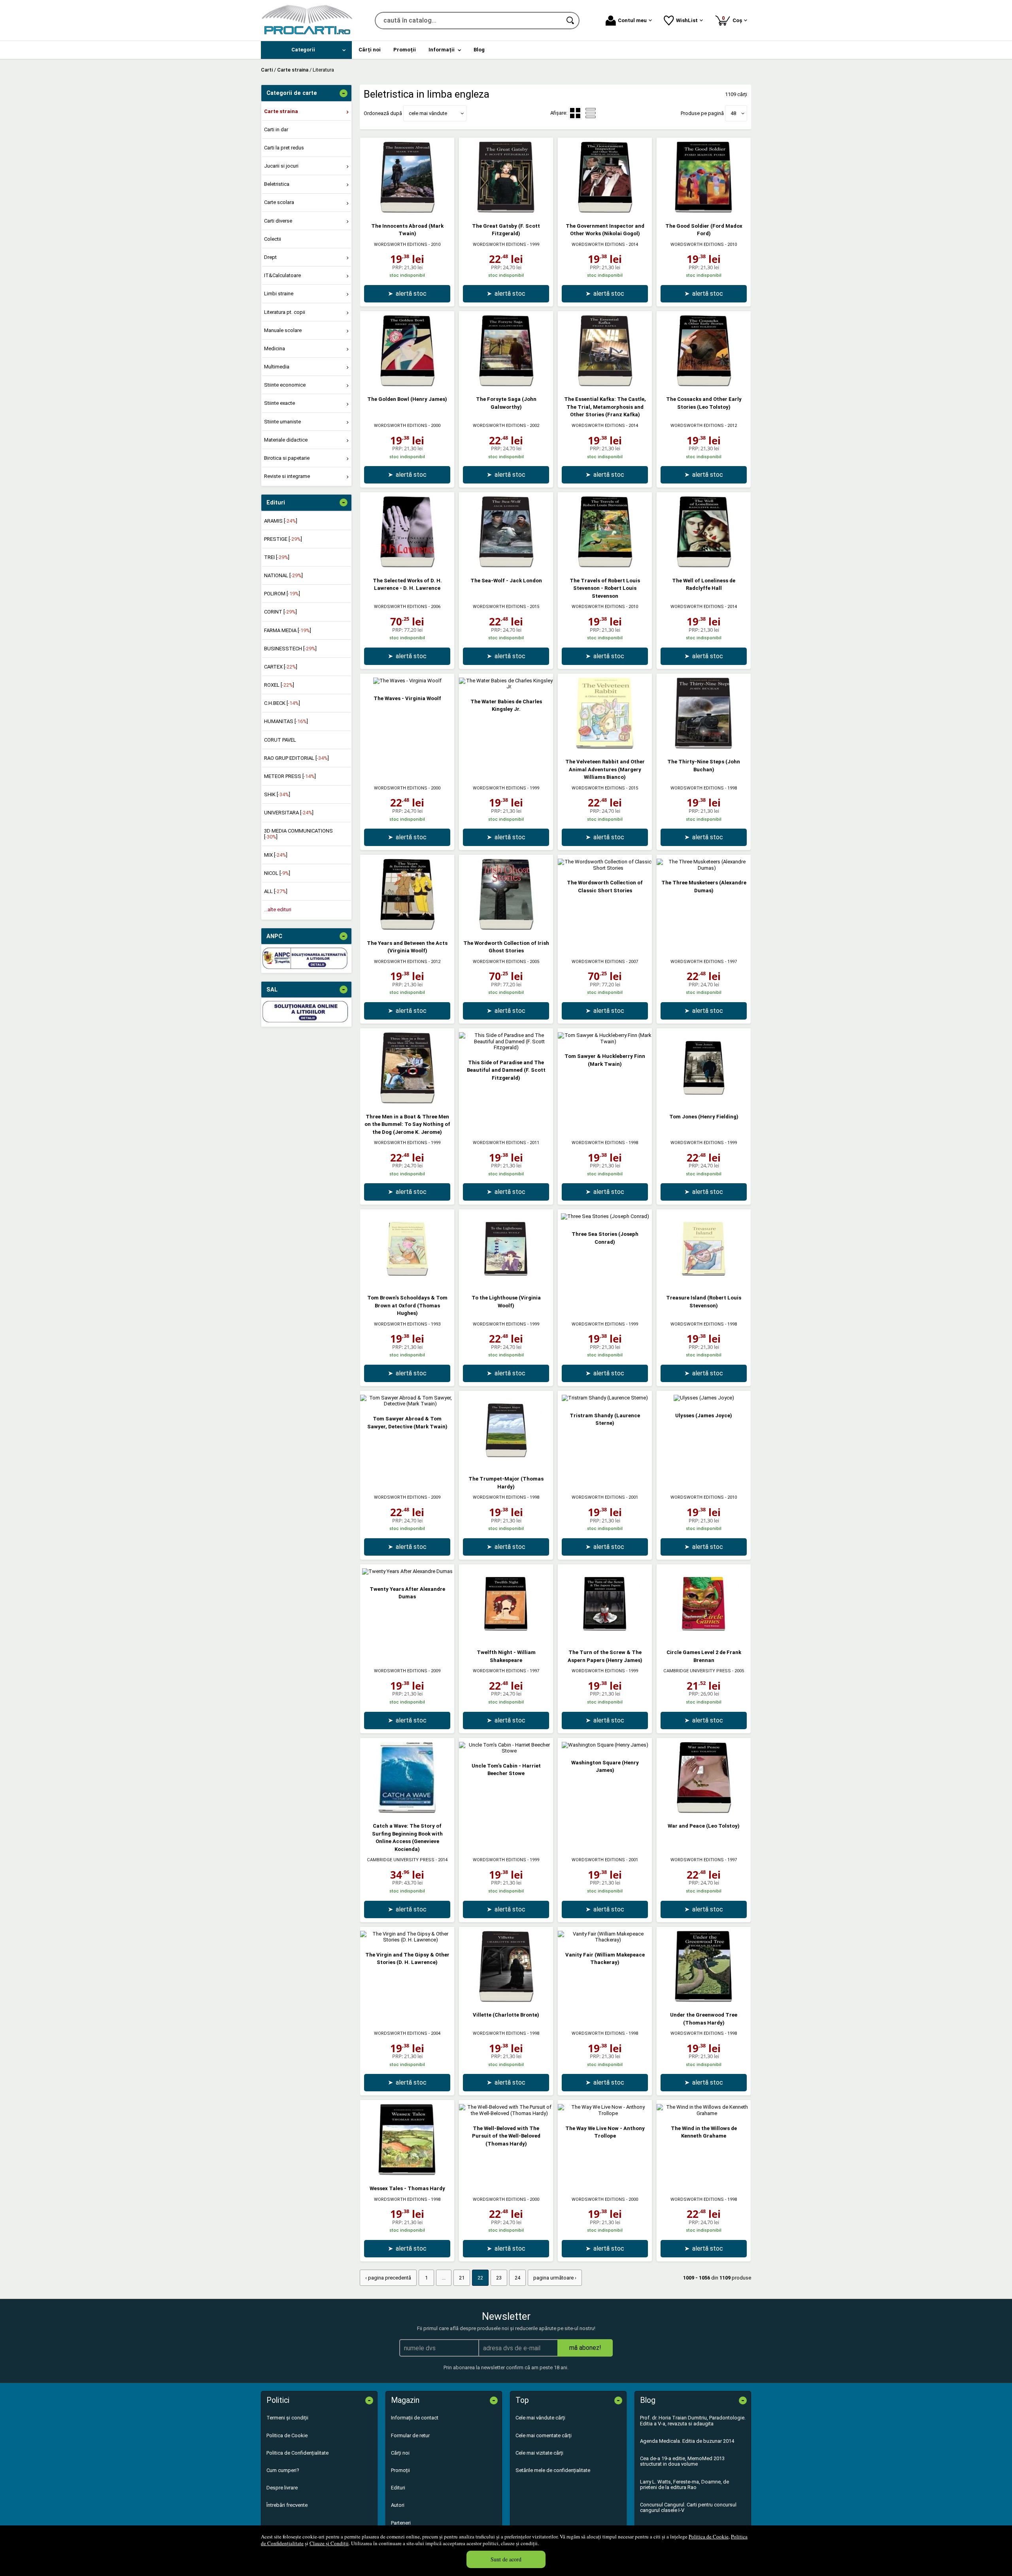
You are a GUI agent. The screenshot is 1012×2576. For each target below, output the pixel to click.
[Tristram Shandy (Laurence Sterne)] (605, 1398)
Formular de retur (410, 2435)
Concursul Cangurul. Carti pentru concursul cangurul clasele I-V (688, 2507)
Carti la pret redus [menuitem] (284, 148)
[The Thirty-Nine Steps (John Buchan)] (704, 747)
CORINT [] (280, 612)
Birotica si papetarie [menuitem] (287, 458)
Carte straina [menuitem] (281, 111)
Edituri (398, 2488)
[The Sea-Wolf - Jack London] (506, 566)
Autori (398, 2505)
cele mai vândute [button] (428, 113)
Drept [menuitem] (270, 257)
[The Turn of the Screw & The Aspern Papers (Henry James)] (605, 1638)
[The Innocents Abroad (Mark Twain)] (407, 211)
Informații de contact (415, 2418)
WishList (687, 20)
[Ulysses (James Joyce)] (704, 1398)
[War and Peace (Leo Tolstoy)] (704, 1811)
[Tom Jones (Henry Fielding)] (704, 1102)
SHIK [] (277, 794)
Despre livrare (282, 2488)
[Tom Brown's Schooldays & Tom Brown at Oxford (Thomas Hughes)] (407, 1283)
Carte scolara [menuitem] (279, 202)
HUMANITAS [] (286, 721)
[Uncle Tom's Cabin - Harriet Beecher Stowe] (506, 1751)
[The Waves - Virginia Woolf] (407, 681)
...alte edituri (278, 909)
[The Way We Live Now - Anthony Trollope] (605, 2113)
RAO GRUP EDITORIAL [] (296, 758)
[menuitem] (306, 50)
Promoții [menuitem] (405, 50)
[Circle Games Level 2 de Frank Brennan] (704, 1638)
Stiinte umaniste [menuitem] (282, 422)
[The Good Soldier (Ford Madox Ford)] (704, 211)
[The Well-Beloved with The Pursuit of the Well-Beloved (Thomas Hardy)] (506, 2113)
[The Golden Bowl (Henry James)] (407, 384)
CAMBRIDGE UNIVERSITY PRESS (697, 1671)
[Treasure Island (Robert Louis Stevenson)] (704, 1283)
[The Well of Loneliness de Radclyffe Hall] (704, 566)
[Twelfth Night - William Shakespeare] (506, 1638)
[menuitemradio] (591, 113)
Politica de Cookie (709, 2536)
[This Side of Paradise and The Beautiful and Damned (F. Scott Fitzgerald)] (506, 1047)
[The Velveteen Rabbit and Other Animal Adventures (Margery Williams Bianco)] (605, 747)
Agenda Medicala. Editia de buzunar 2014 (687, 2441)
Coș (733, 19)
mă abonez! (585, 2348)
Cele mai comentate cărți (544, 2435)
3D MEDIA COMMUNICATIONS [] (298, 834)
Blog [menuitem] (479, 50)
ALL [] (276, 891)
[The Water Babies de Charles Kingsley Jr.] (506, 686)
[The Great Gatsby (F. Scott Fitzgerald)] (506, 211)
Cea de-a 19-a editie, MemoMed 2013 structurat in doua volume (682, 2461)
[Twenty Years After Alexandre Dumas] (407, 1571)
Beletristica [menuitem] (277, 184)
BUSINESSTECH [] (290, 649)
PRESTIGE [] (283, 539)
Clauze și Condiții (329, 2543)
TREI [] (277, 557)
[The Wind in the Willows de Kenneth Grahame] (704, 2113)
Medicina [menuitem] (275, 348)
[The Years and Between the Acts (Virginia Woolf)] (407, 928)
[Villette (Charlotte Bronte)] (506, 2000)
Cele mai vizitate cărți (539, 2453)
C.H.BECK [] (282, 703)
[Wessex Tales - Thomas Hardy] (407, 2173)
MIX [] (276, 855)
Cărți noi (400, 2453)
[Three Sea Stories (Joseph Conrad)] (605, 1216)
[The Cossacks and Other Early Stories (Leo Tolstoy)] (704, 384)
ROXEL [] (279, 685)
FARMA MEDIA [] (288, 630)
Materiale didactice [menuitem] (286, 440)
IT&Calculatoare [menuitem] (282, 275)
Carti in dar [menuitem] (276, 129)
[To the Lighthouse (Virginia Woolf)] (506, 1283)
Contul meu (632, 20)
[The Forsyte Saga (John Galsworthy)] (506, 384)
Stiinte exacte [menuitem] (279, 403)
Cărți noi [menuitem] (370, 50)
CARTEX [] (281, 667)
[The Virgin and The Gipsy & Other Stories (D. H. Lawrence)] (407, 1940)
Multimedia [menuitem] (277, 367)
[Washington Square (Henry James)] (605, 1745)
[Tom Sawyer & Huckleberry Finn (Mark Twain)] (605, 1042)
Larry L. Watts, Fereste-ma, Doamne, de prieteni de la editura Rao (684, 2484)
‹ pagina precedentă (388, 2278)
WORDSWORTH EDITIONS (401, 245)
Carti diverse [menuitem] (278, 221)
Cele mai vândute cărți (540, 2418)
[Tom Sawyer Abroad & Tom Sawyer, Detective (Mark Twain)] (407, 1404)
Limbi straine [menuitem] (279, 294)
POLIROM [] (282, 594)
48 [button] (733, 113)
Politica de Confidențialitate (297, 2453)
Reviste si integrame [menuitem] (287, 476)
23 (499, 2278)
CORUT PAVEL (280, 740)
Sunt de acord (506, 2559)
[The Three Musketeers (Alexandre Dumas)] (704, 868)
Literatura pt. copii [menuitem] (285, 312)
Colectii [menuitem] (273, 239)
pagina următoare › (555, 2278)
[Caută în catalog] (571, 21)
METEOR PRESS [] (290, 776)
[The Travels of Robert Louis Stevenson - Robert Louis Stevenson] (605, 566)
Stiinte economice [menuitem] (285, 385)
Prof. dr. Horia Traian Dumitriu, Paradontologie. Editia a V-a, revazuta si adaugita (693, 2420)
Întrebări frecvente (287, 2505)
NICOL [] (277, 873)
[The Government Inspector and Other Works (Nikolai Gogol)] (605, 211)
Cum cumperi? (283, 2470)
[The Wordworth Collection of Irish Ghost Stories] (506, 928)
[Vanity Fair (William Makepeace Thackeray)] (605, 1940)
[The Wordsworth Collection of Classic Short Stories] (605, 868)
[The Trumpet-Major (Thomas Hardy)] (506, 1464)
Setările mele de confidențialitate (553, 2470)
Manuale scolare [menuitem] (283, 330)
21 (462, 2278)
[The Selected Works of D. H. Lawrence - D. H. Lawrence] (407, 566)
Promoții (400, 2470)
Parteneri (401, 2523)
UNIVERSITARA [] (289, 813)
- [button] (344, 93)
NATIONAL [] (283, 575)
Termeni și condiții (287, 2418)
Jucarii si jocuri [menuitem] (281, 166)
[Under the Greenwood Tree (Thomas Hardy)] (704, 2000)
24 (517, 2278)
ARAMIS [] (281, 521)
